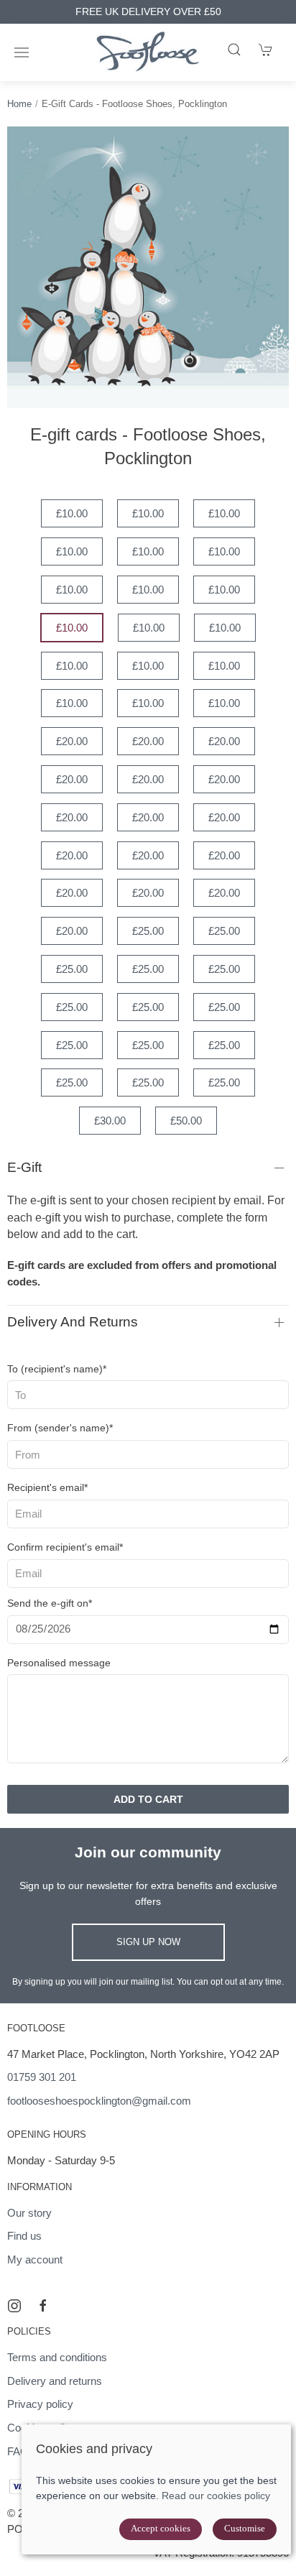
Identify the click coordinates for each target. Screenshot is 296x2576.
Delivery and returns (73, 1322)
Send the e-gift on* (50, 1603)
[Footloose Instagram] (14, 2306)
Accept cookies (161, 2528)
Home (19, 104)
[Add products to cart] (266, 50)
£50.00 (186, 1121)
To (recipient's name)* (57, 1369)
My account (35, 2259)
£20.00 (72, 741)
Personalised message (59, 1663)
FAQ (18, 2451)
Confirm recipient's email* (65, 1547)
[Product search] (234, 50)
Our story (29, 2213)
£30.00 (110, 1121)
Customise (245, 2528)
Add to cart (148, 1799)
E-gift (24, 1167)
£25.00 (148, 931)
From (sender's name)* (60, 1428)
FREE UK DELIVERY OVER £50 (148, 12)
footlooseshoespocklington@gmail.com (99, 2101)
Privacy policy (40, 2404)
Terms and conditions (57, 2357)
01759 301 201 (42, 2077)
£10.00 (72, 513)
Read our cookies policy (216, 2496)
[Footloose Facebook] (43, 2306)
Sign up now (148, 1942)
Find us (24, 2236)
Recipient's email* (47, 1487)
